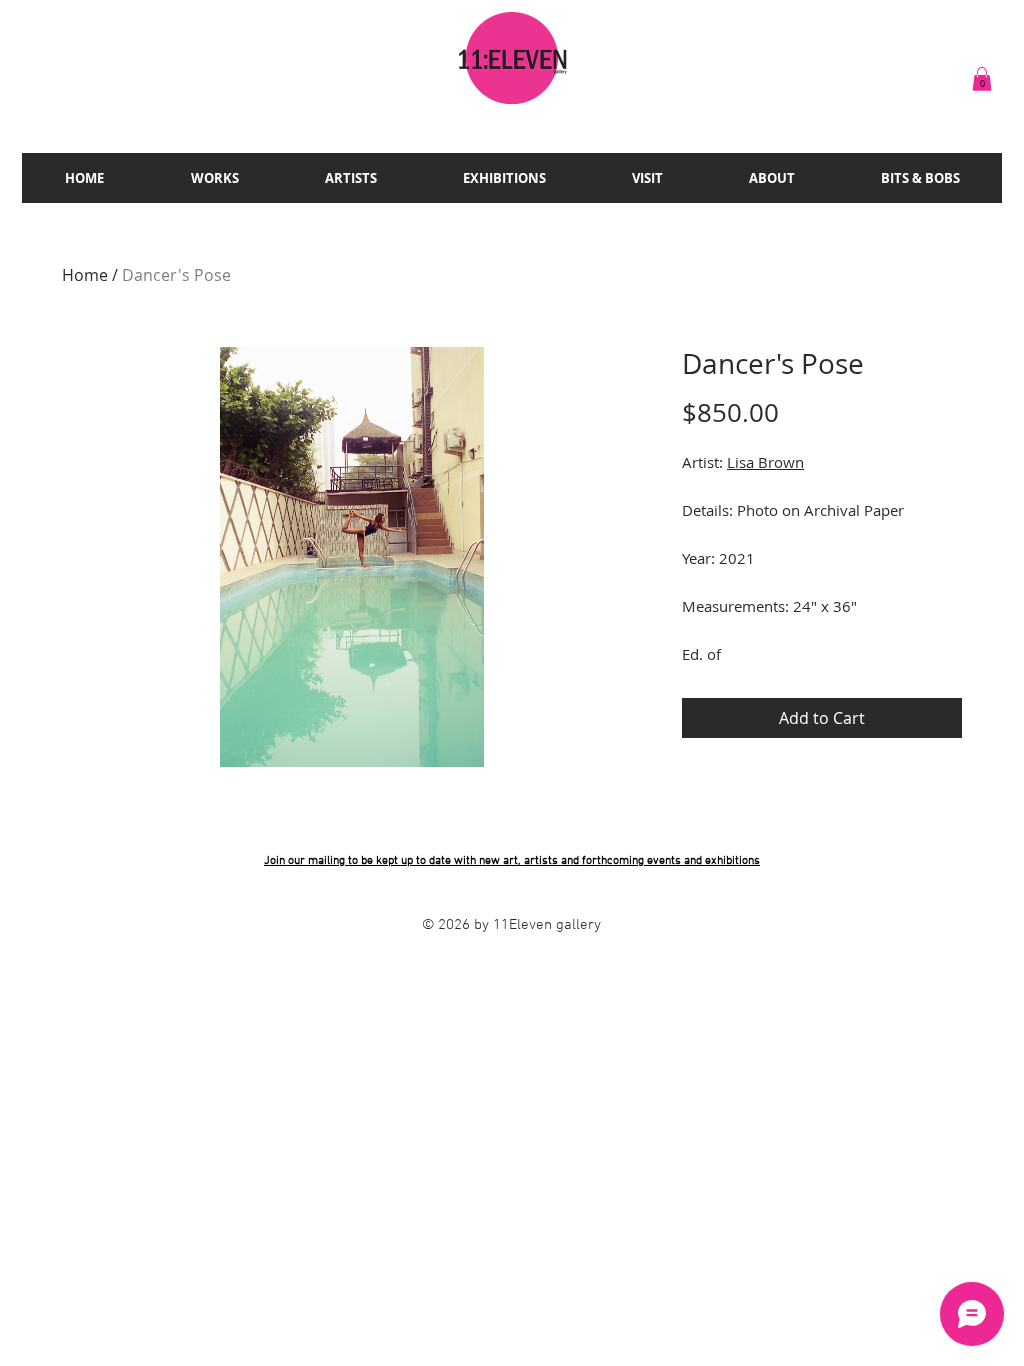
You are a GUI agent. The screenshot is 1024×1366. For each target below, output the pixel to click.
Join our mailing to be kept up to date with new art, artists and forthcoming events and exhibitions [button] (512, 861)
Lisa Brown (765, 462)
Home (85, 275)
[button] (982, 79)
